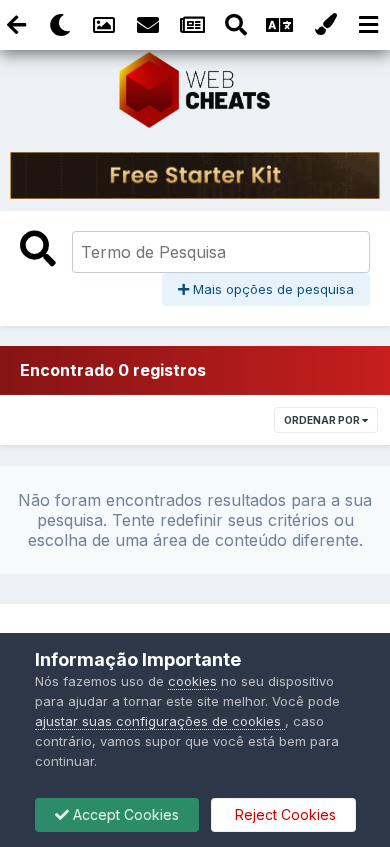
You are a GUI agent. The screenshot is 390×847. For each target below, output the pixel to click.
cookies (192, 681)
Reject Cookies (283, 814)
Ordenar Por (323, 420)
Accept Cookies (124, 814)
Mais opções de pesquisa (271, 289)
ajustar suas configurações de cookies (160, 721)
